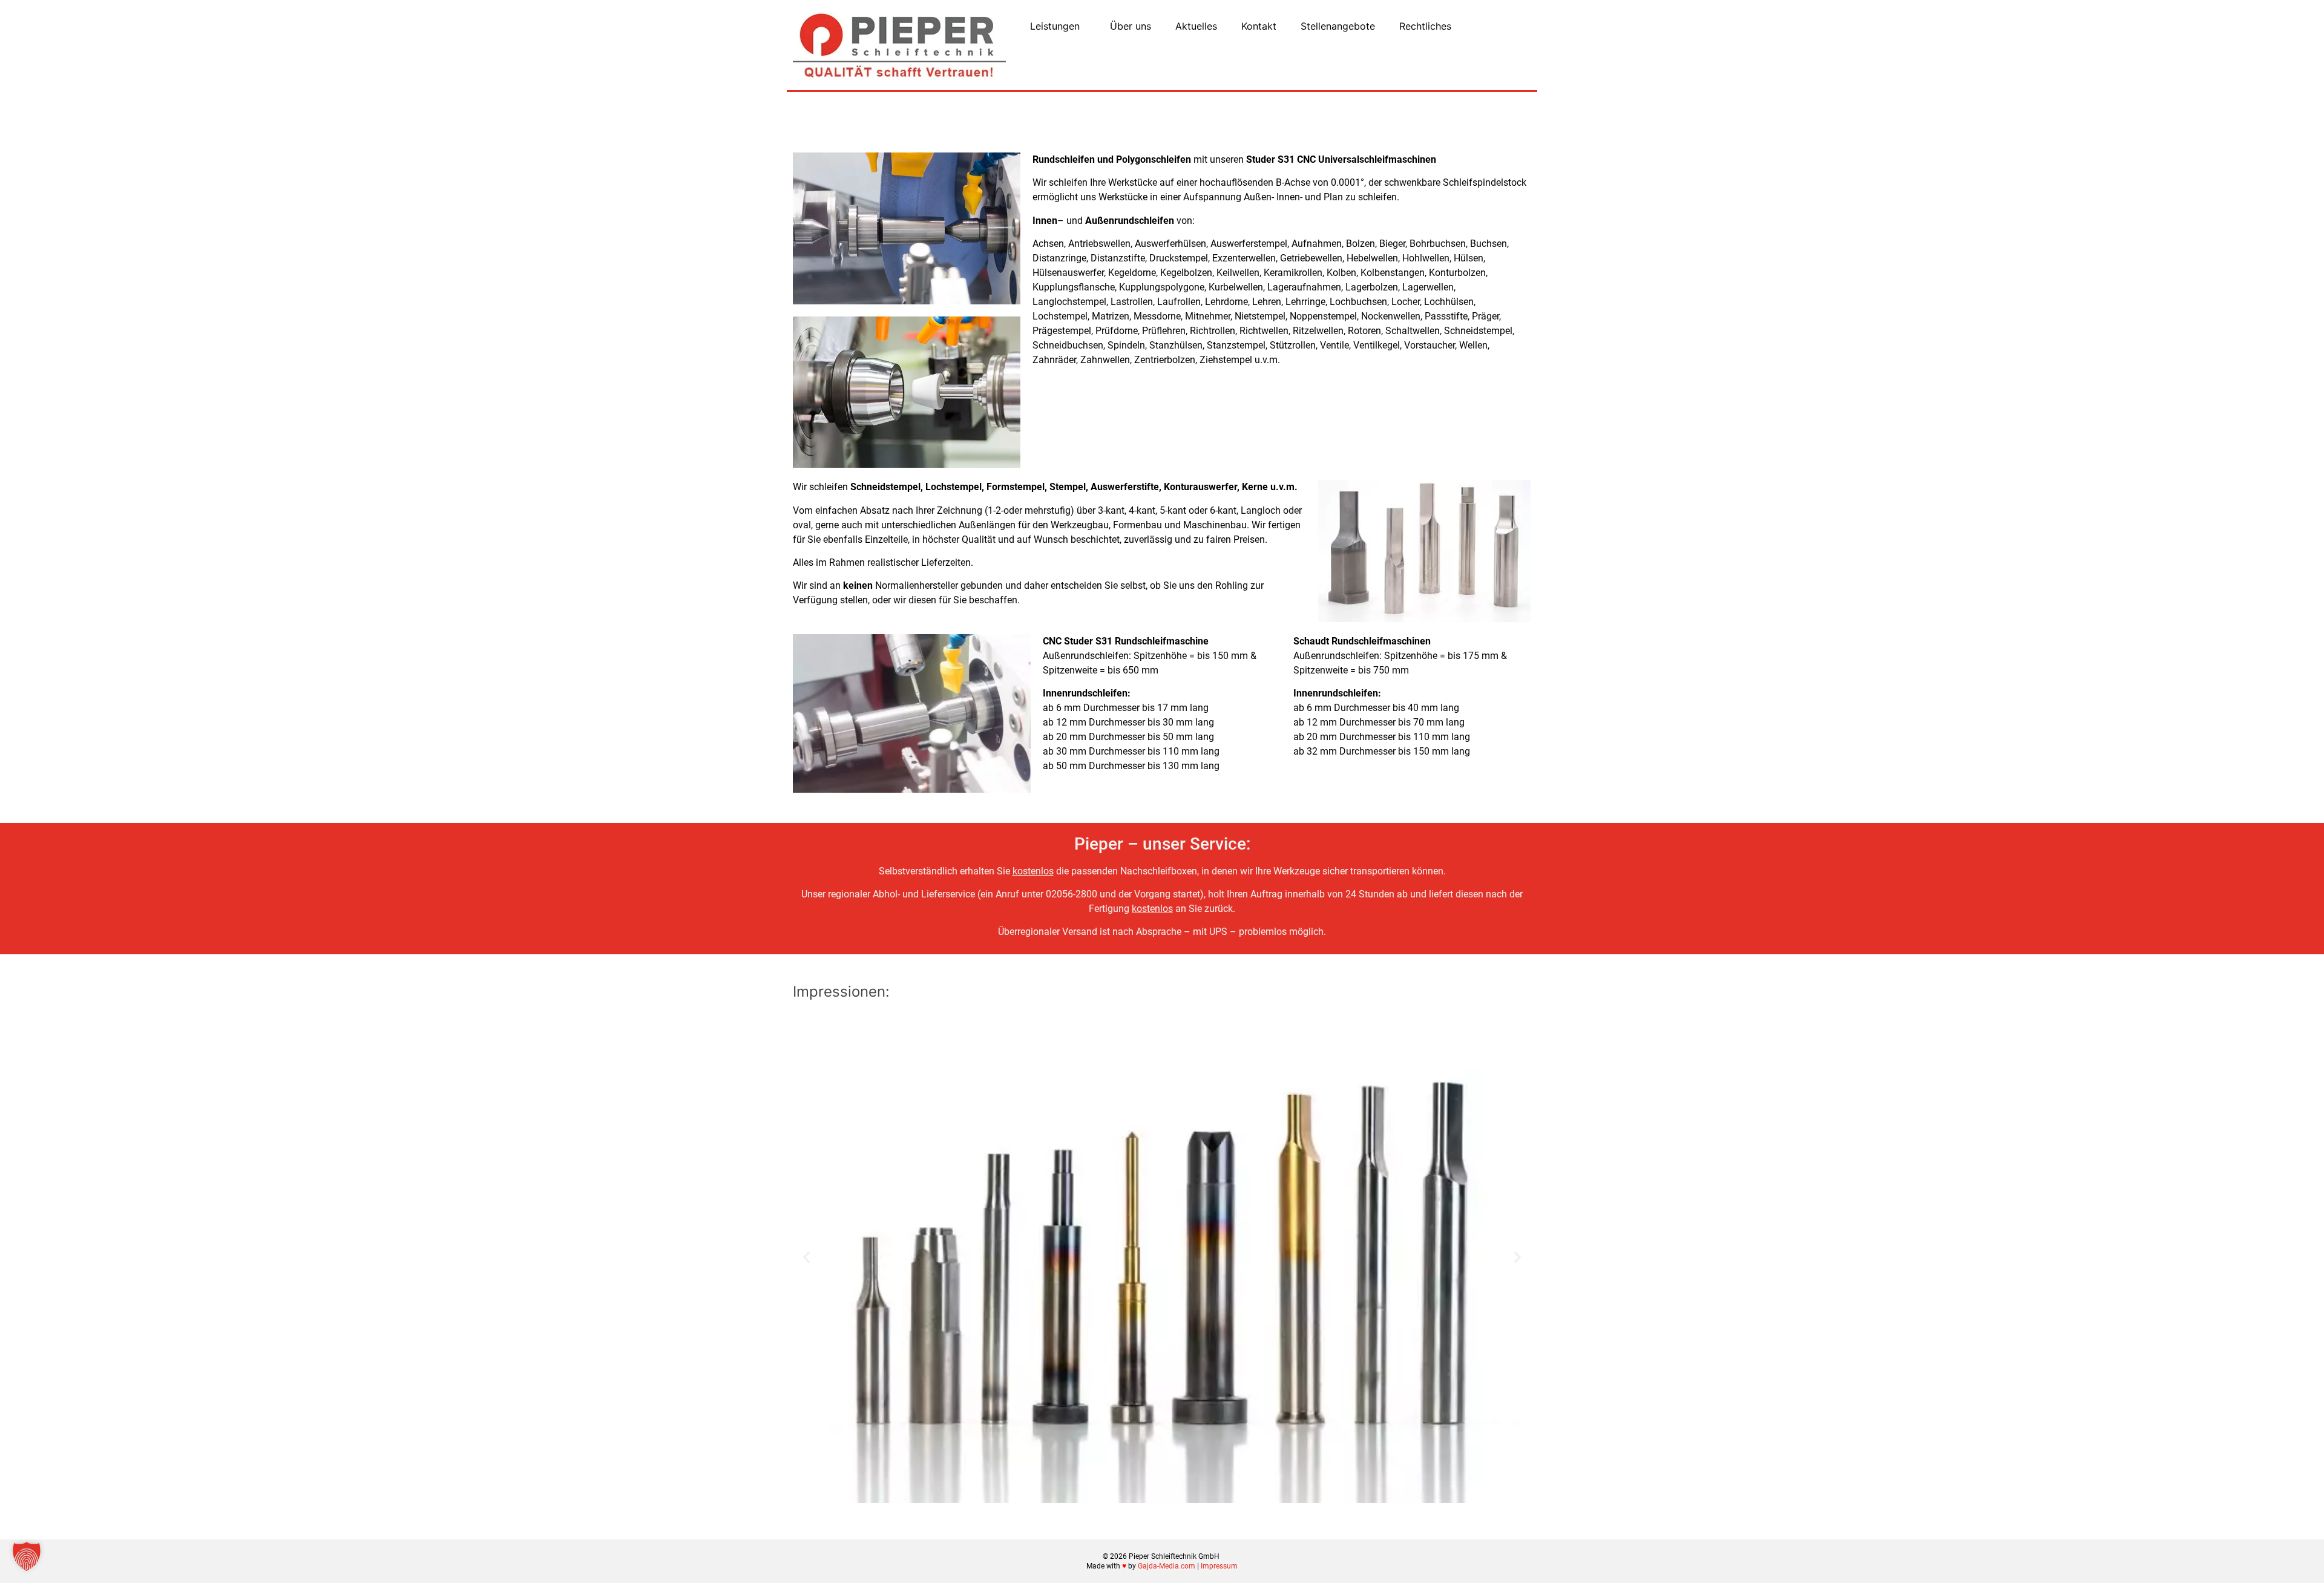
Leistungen (1055, 26)
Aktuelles (1196, 26)
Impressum (1219, 1566)
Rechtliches (1425, 26)
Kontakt (1259, 26)
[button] (806, 1257)
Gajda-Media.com (1167, 1566)
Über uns (1131, 26)
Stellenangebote (1338, 26)
